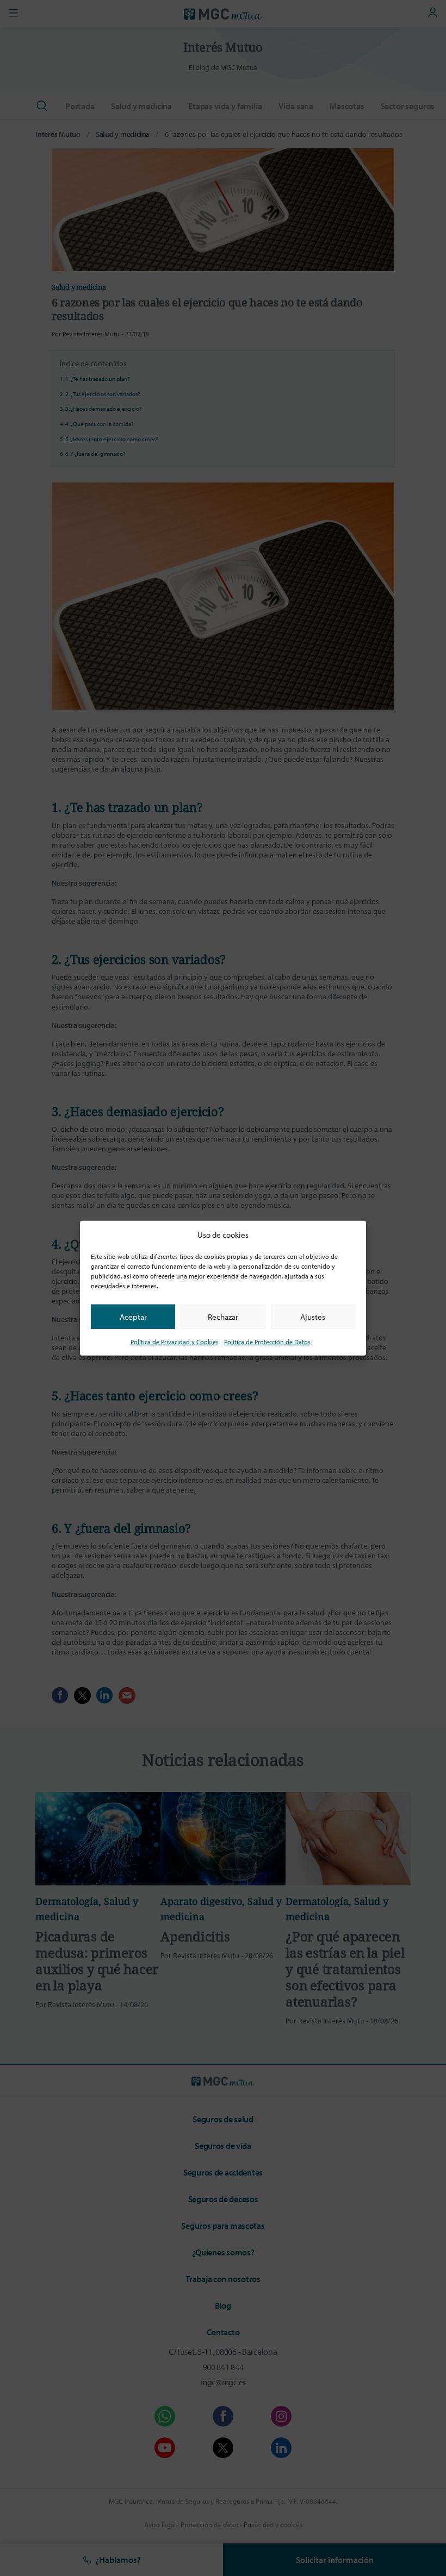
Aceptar (133, 1316)
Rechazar (223, 1316)
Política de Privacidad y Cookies (175, 1342)
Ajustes (313, 1316)
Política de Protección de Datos (267, 1342)
